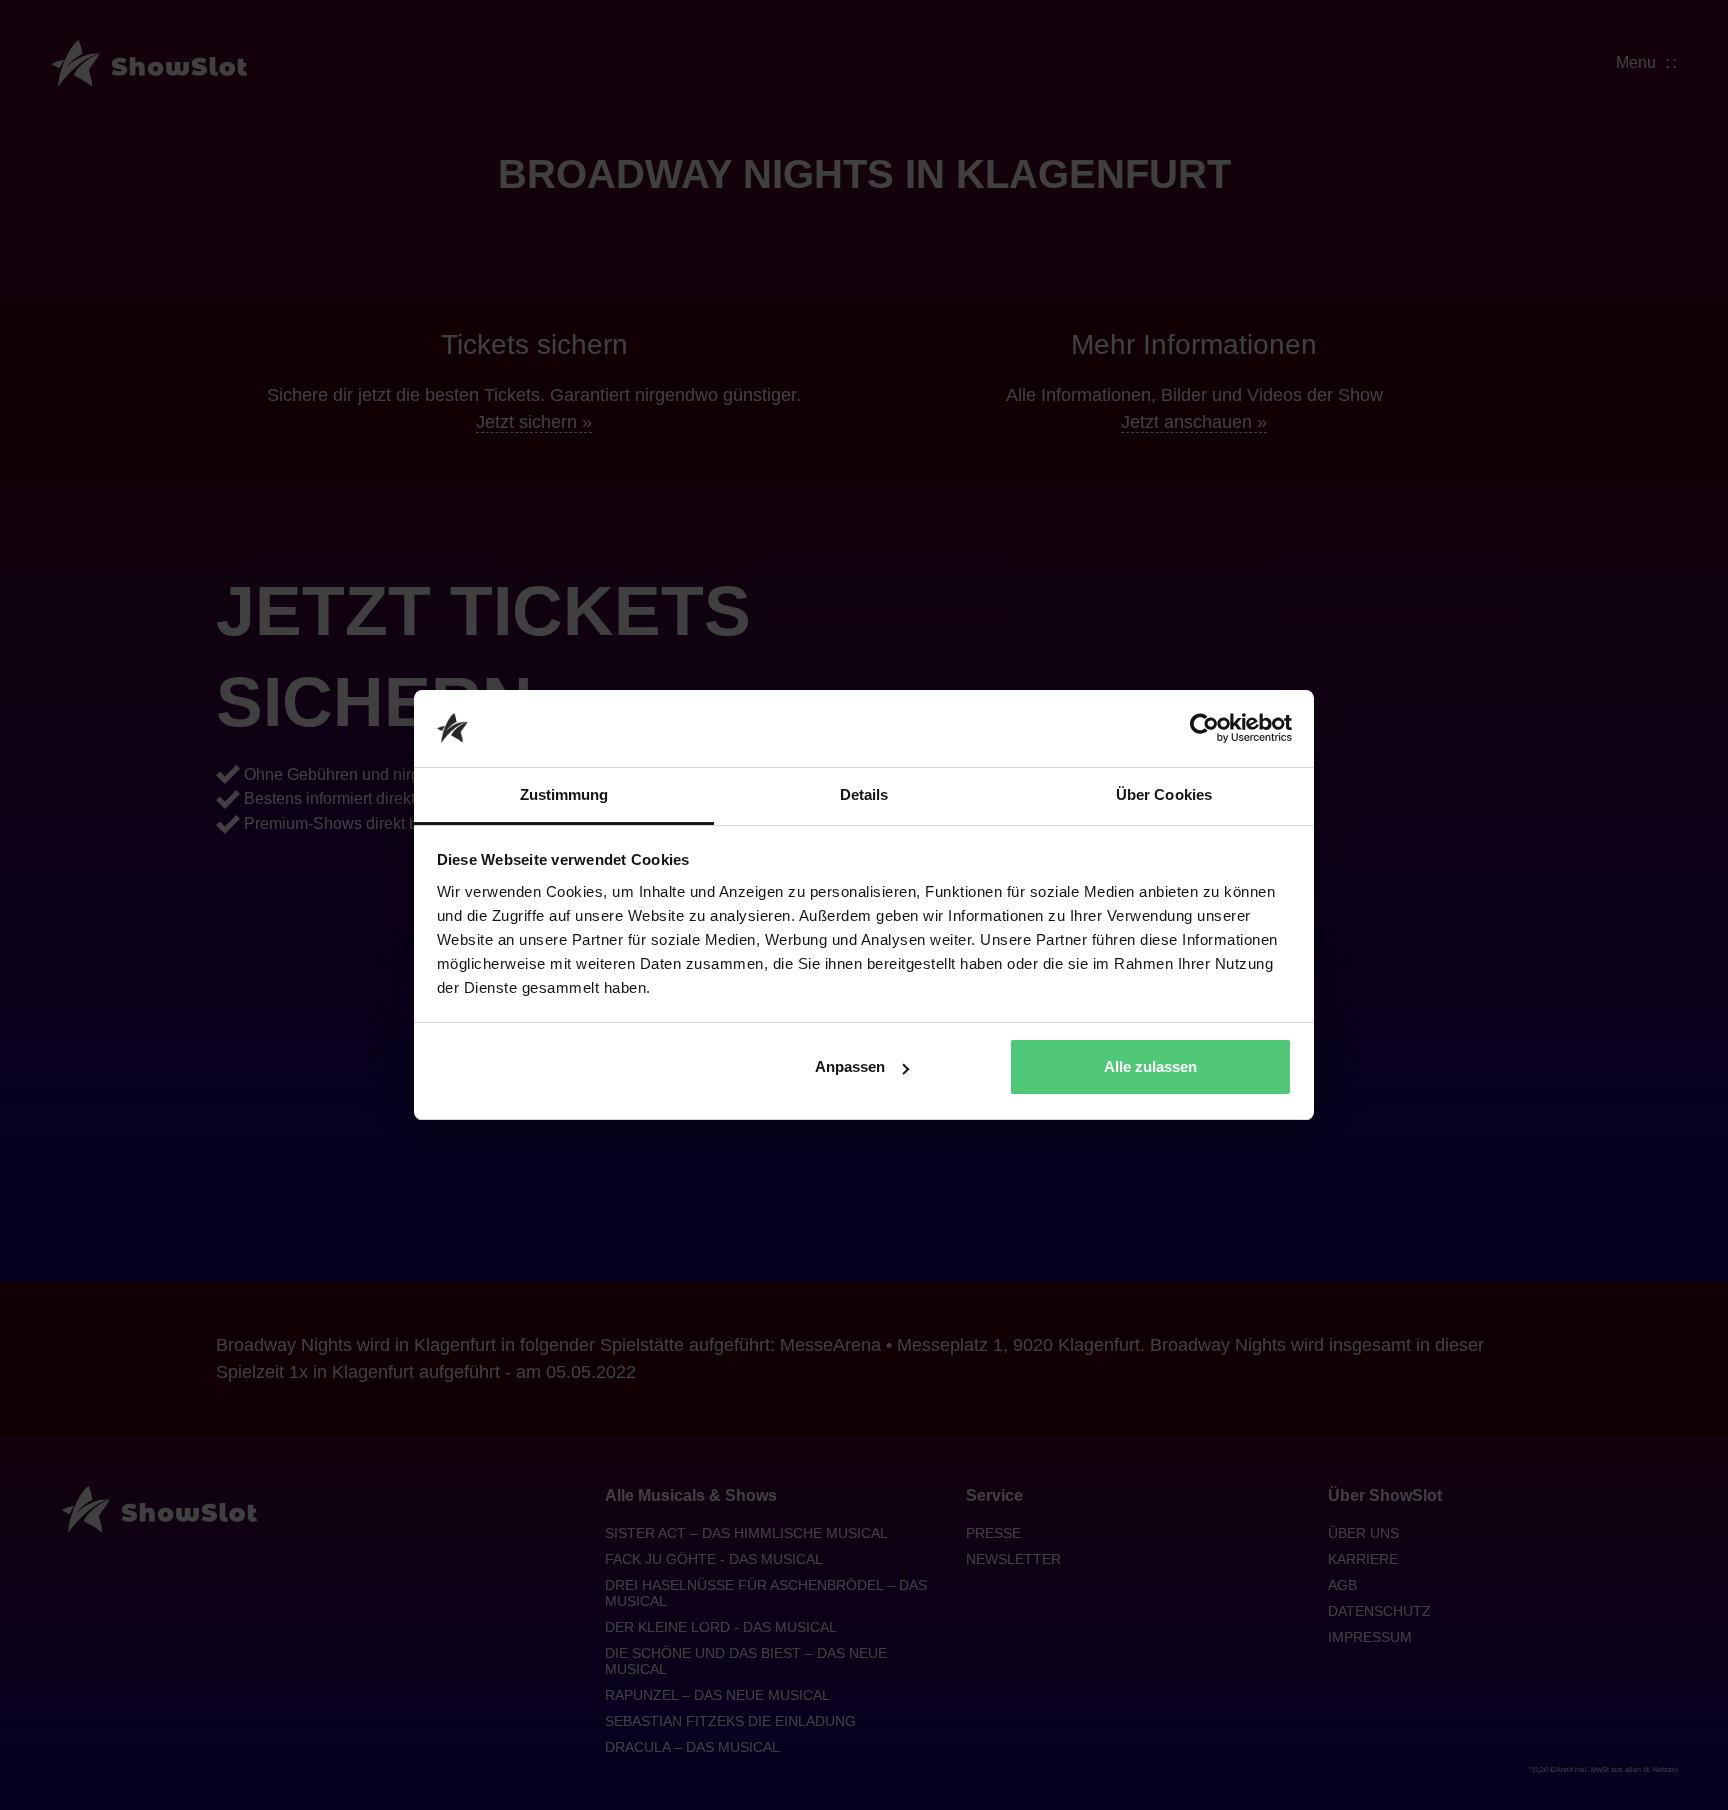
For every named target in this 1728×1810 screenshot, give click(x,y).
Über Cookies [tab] (1164, 794)
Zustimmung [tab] (564, 794)
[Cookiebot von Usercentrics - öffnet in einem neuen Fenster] (1204, 729)
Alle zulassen (1150, 1066)
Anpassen (850, 1066)
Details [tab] (864, 794)
